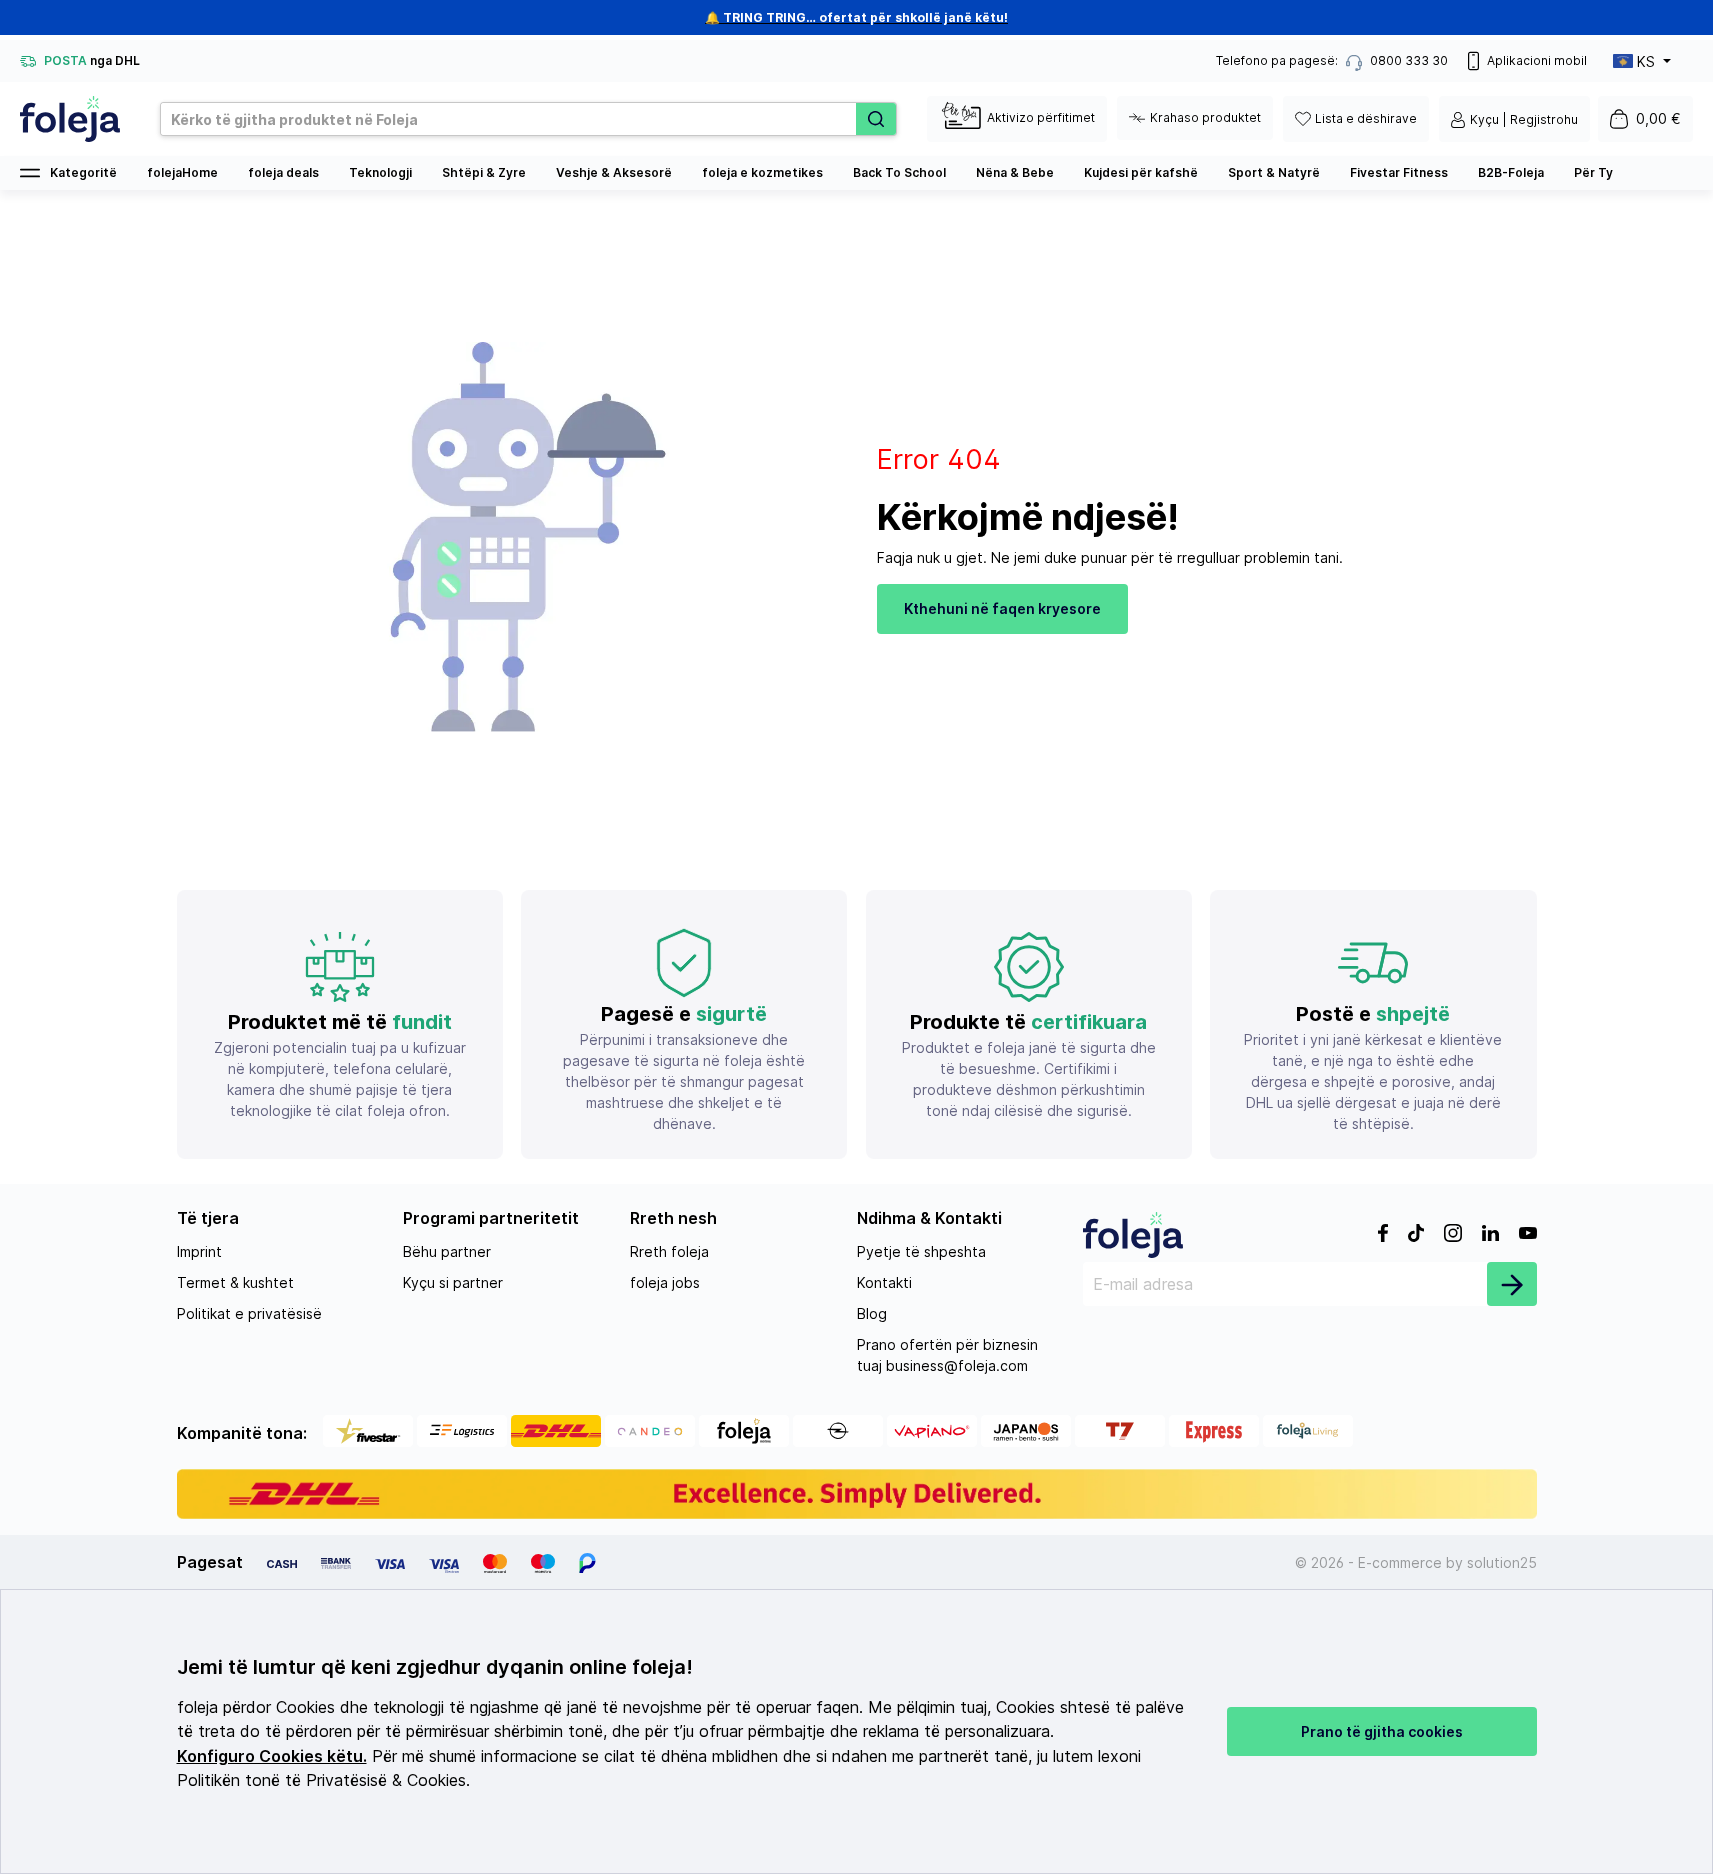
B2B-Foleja (1511, 172)
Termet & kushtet (235, 1282)
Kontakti (884, 1282)
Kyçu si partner (453, 1282)
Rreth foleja (669, 1251)
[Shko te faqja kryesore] (70, 119)
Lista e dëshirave (1366, 118)
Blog (872, 1313)
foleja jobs (665, 1282)
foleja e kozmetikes (762, 172)
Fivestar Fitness (1399, 172)
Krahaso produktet (1205, 117)
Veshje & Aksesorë (614, 172)
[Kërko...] (876, 119)
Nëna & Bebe (1015, 172)
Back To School (899, 172)
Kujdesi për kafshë (1141, 172)
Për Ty (1593, 172)
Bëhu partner (447, 1251)
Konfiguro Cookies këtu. (272, 1756)
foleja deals (283, 172)
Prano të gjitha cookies (1382, 1731)
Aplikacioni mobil (1537, 60)
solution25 (1502, 1562)
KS (1646, 61)
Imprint (199, 1251)
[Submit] (1512, 1284)
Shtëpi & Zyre (484, 172)
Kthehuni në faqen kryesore (1002, 608)
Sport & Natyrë (1274, 172)
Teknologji (380, 172)
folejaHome (182, 172)
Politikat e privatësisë (249, 1313)
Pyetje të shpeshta (921, 1251)
